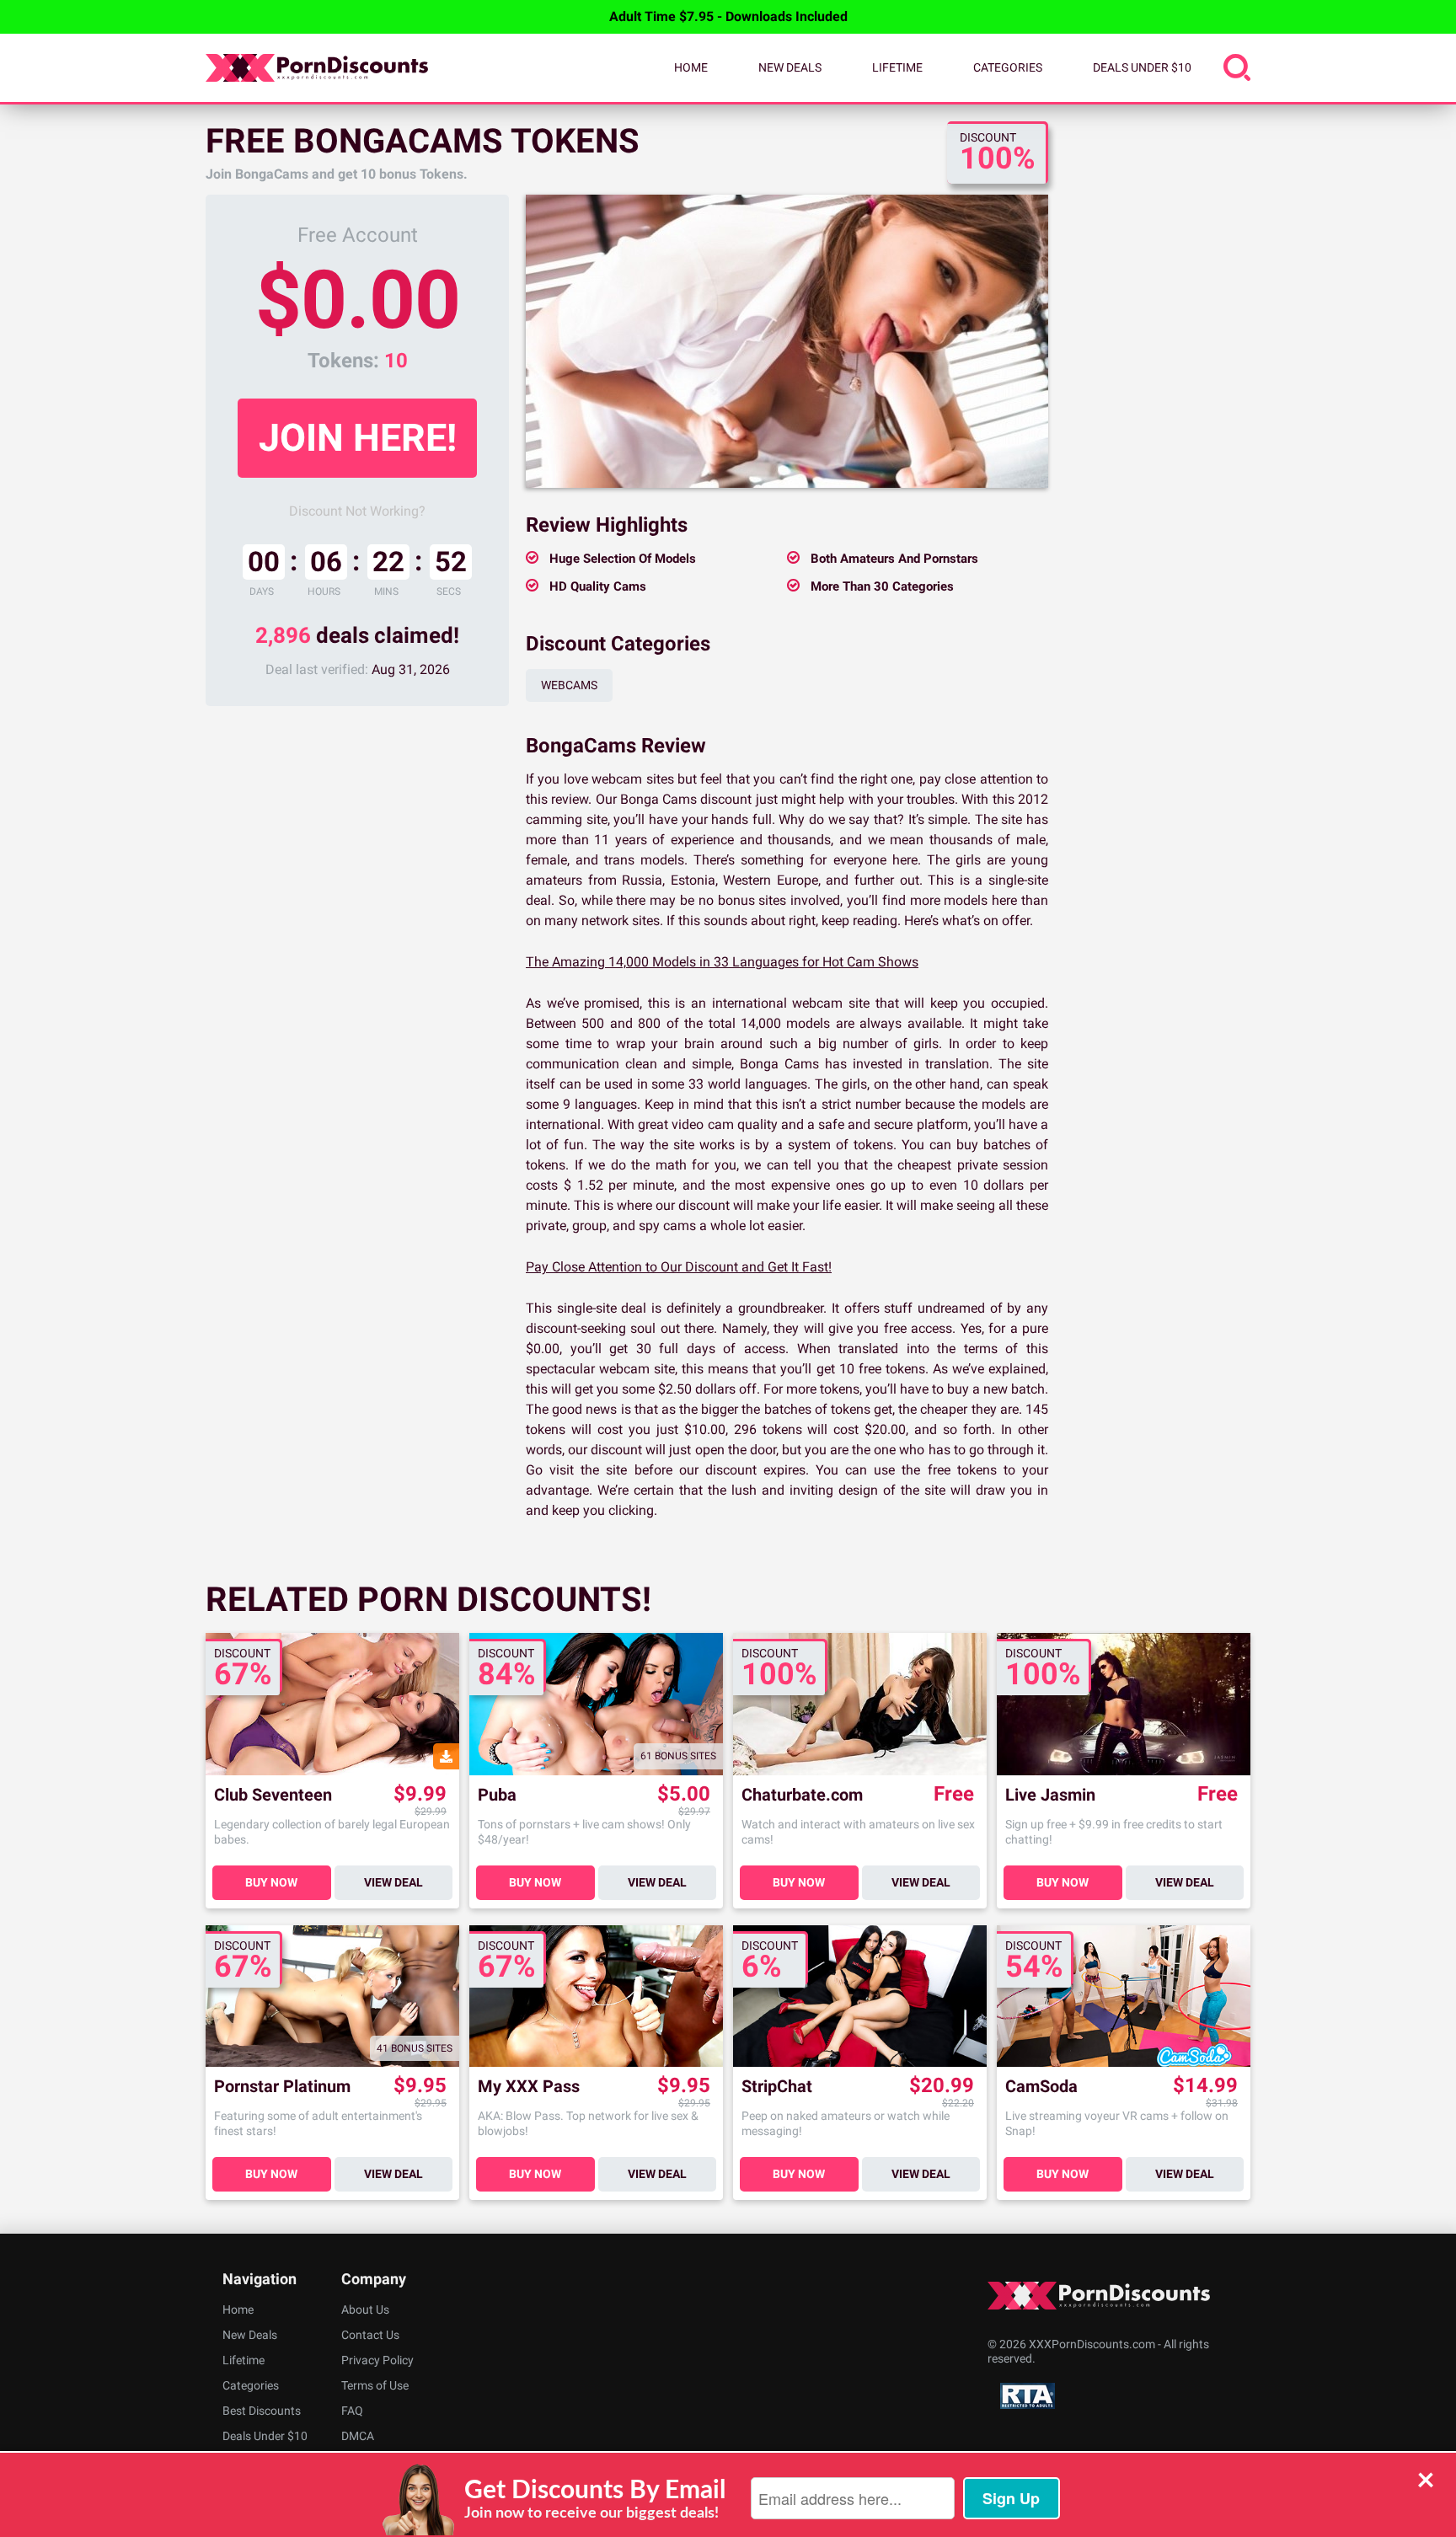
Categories (1008, 67)
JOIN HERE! (358, 438)
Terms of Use (375, 2385)
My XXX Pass (529, 2087)
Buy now (271, 1882)
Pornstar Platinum (282, 2087)
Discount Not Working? (357, 511)
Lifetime (897, 67)
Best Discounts (262, 2411)
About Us (365, 2310)
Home (691, 67)
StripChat (777, 2087)
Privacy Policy (377, 2360)
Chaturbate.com (802, 1795)
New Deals (790, 67)
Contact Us (370, 2335)
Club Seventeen (273, 1795)
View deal (393, 1882)
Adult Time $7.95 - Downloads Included (728, 16)
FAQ (352, 2411)
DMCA (358, 2436)
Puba (497, 1795)
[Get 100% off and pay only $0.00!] (787, 341)
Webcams (569, 685)
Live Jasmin (1050, 1795)
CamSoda (1041, 2087)
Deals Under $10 (1142, 67)
